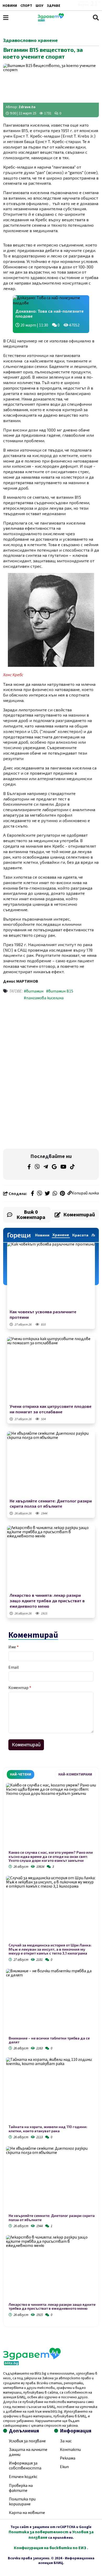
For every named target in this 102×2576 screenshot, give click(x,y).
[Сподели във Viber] (39, 1194)
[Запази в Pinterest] (62, 1194)
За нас (66, 2441)
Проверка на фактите (21, 2488)
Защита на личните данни (28, 2452)
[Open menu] (6, 18)
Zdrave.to (27, 107)
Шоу (39, 6)
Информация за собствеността (25, 2466)
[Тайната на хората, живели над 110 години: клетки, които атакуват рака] (51, 2091)
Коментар (20, 1688)
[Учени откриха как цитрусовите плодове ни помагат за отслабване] (51, 1370)
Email (14, 1667)
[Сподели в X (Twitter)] (47, 1194)
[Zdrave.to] (51, 20)
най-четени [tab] (21, 1774)
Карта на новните (27, 2513)
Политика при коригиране (22, 2502)
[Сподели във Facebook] (33, 1194)
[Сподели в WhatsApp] (55, 1194)
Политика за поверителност (39, 2532)
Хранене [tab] (61, 1235)
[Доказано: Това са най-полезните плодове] (51, 301)
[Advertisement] (51, 1040)
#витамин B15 (60, 991)
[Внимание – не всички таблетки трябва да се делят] (51, 2002)
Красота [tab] (80, 1235)
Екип (64, 2467)
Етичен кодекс (23, 2477)
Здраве (53, 6)
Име (13, 1647)
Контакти (70, 2450)
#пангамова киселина (44, 998)
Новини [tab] (42, 1235)
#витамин (34, 991)
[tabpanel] (51, 2051)
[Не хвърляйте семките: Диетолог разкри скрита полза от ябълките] (51, 1464)
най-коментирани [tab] (75, 1774)
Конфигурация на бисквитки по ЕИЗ (50, 2548)
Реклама (68, 2458)
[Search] (96, 18)
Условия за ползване (27, 2441)
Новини (10, 6)
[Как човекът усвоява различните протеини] (51, 1275)
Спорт (26, 6)
